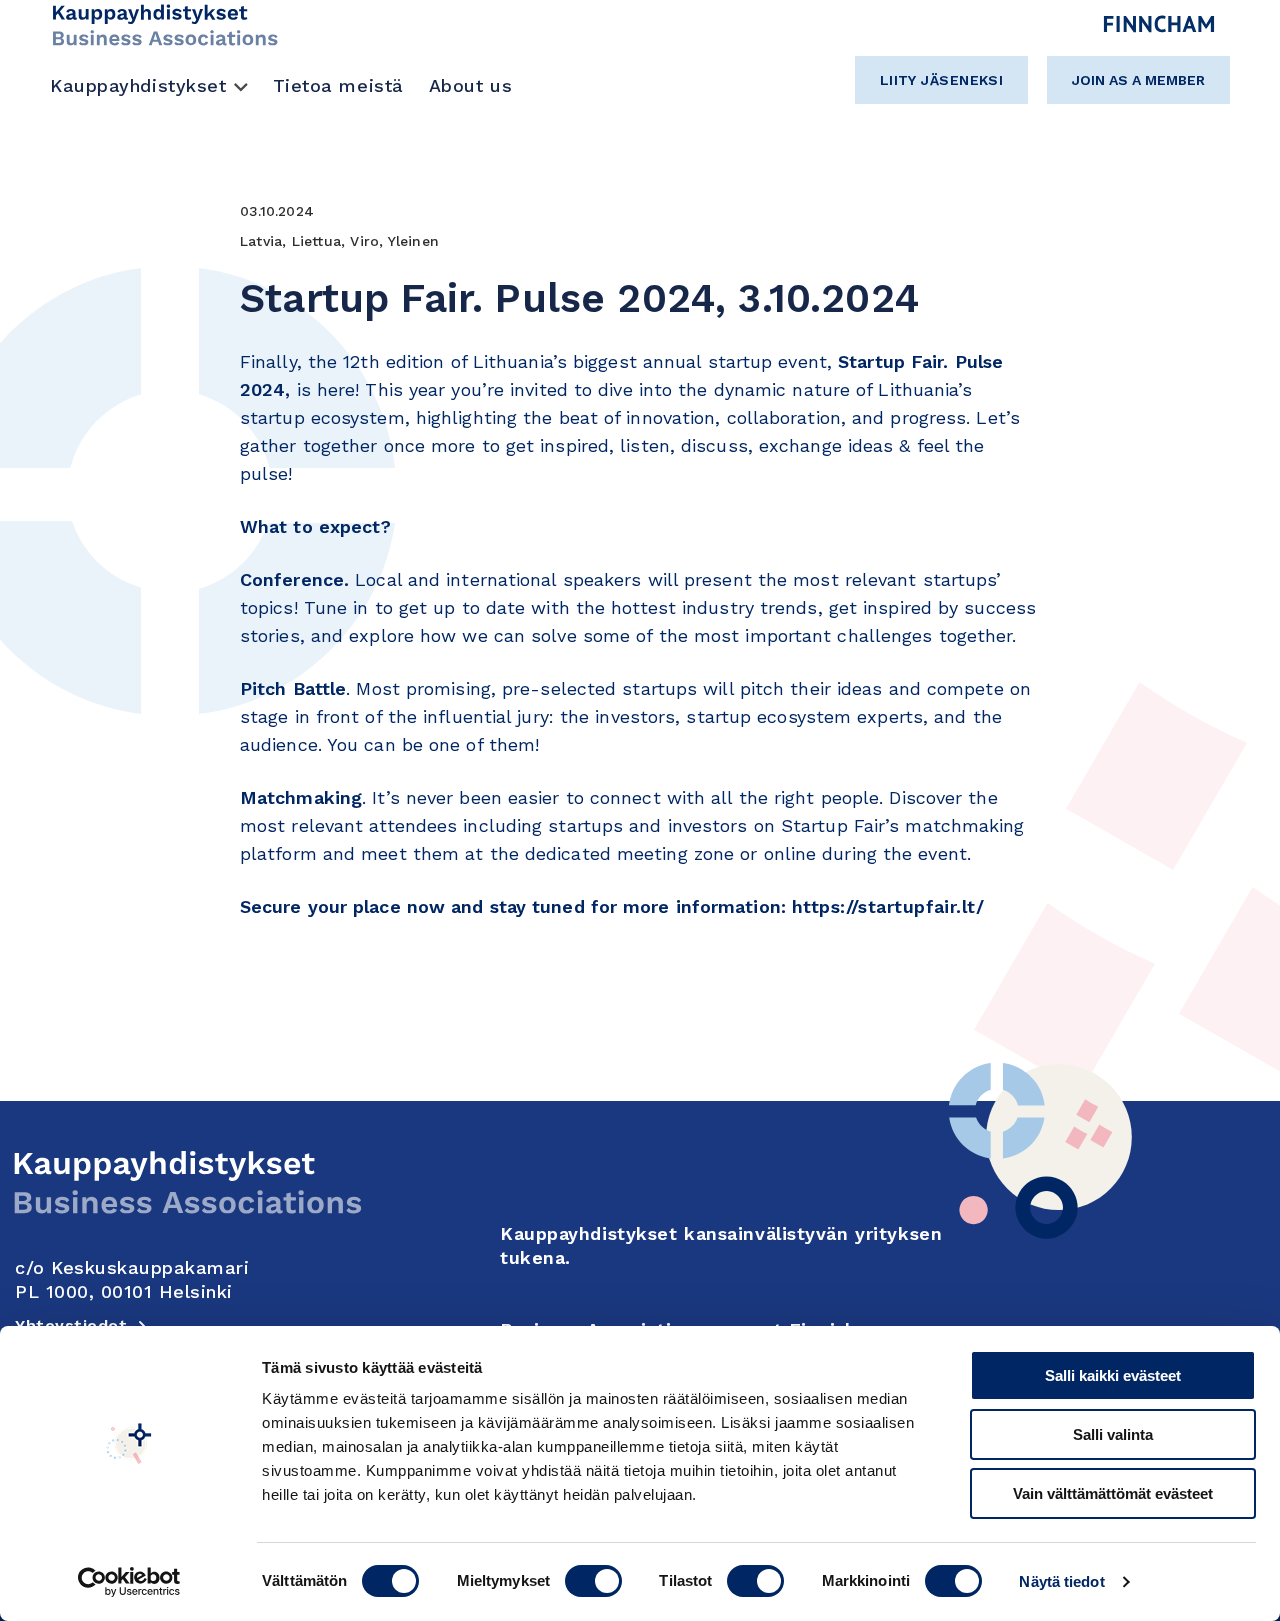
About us (470, 85)
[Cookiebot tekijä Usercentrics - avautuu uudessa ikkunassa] (129, 1582)
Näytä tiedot (1061, 1581)
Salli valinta (1113, 1434)
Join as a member (1138, 80)
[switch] (593, 1581)
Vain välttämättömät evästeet (1113, 1493)
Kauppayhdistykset (138, 85)
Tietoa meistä (338, 85)
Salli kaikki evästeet (1113, 1375)
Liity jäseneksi (942, 80)
